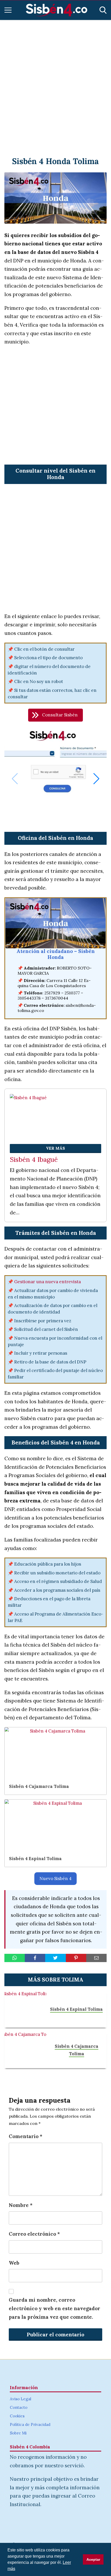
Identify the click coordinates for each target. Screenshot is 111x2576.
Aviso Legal (21, 2399)
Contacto (19, 2407)
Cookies (17, 2416)
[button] (55, 715)
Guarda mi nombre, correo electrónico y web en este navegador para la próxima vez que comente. (54, 2308)
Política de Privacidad (30, 2424)
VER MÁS (55, 1148)
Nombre (21, 2205)
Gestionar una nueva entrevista (47, 1282)
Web (14, 2263)
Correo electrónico (34, 2234)
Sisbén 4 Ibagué (34, 1160)
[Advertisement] (55, 82)
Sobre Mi (18, 2433)
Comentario (26, 2136)
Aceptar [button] (93, 2559)
